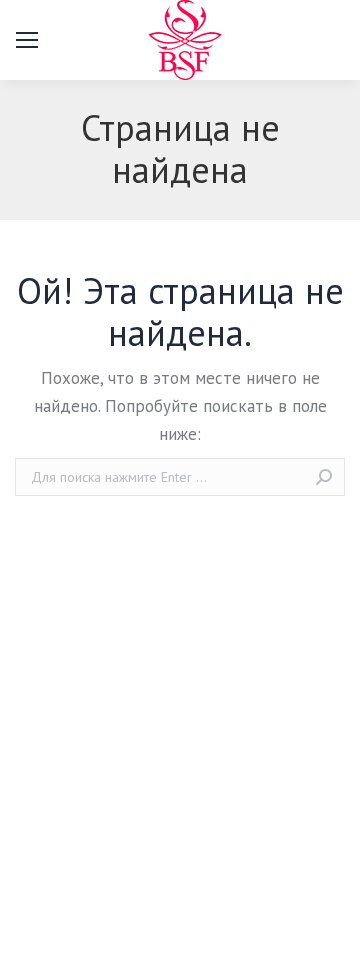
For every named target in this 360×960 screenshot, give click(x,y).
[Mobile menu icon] (27, 40)
